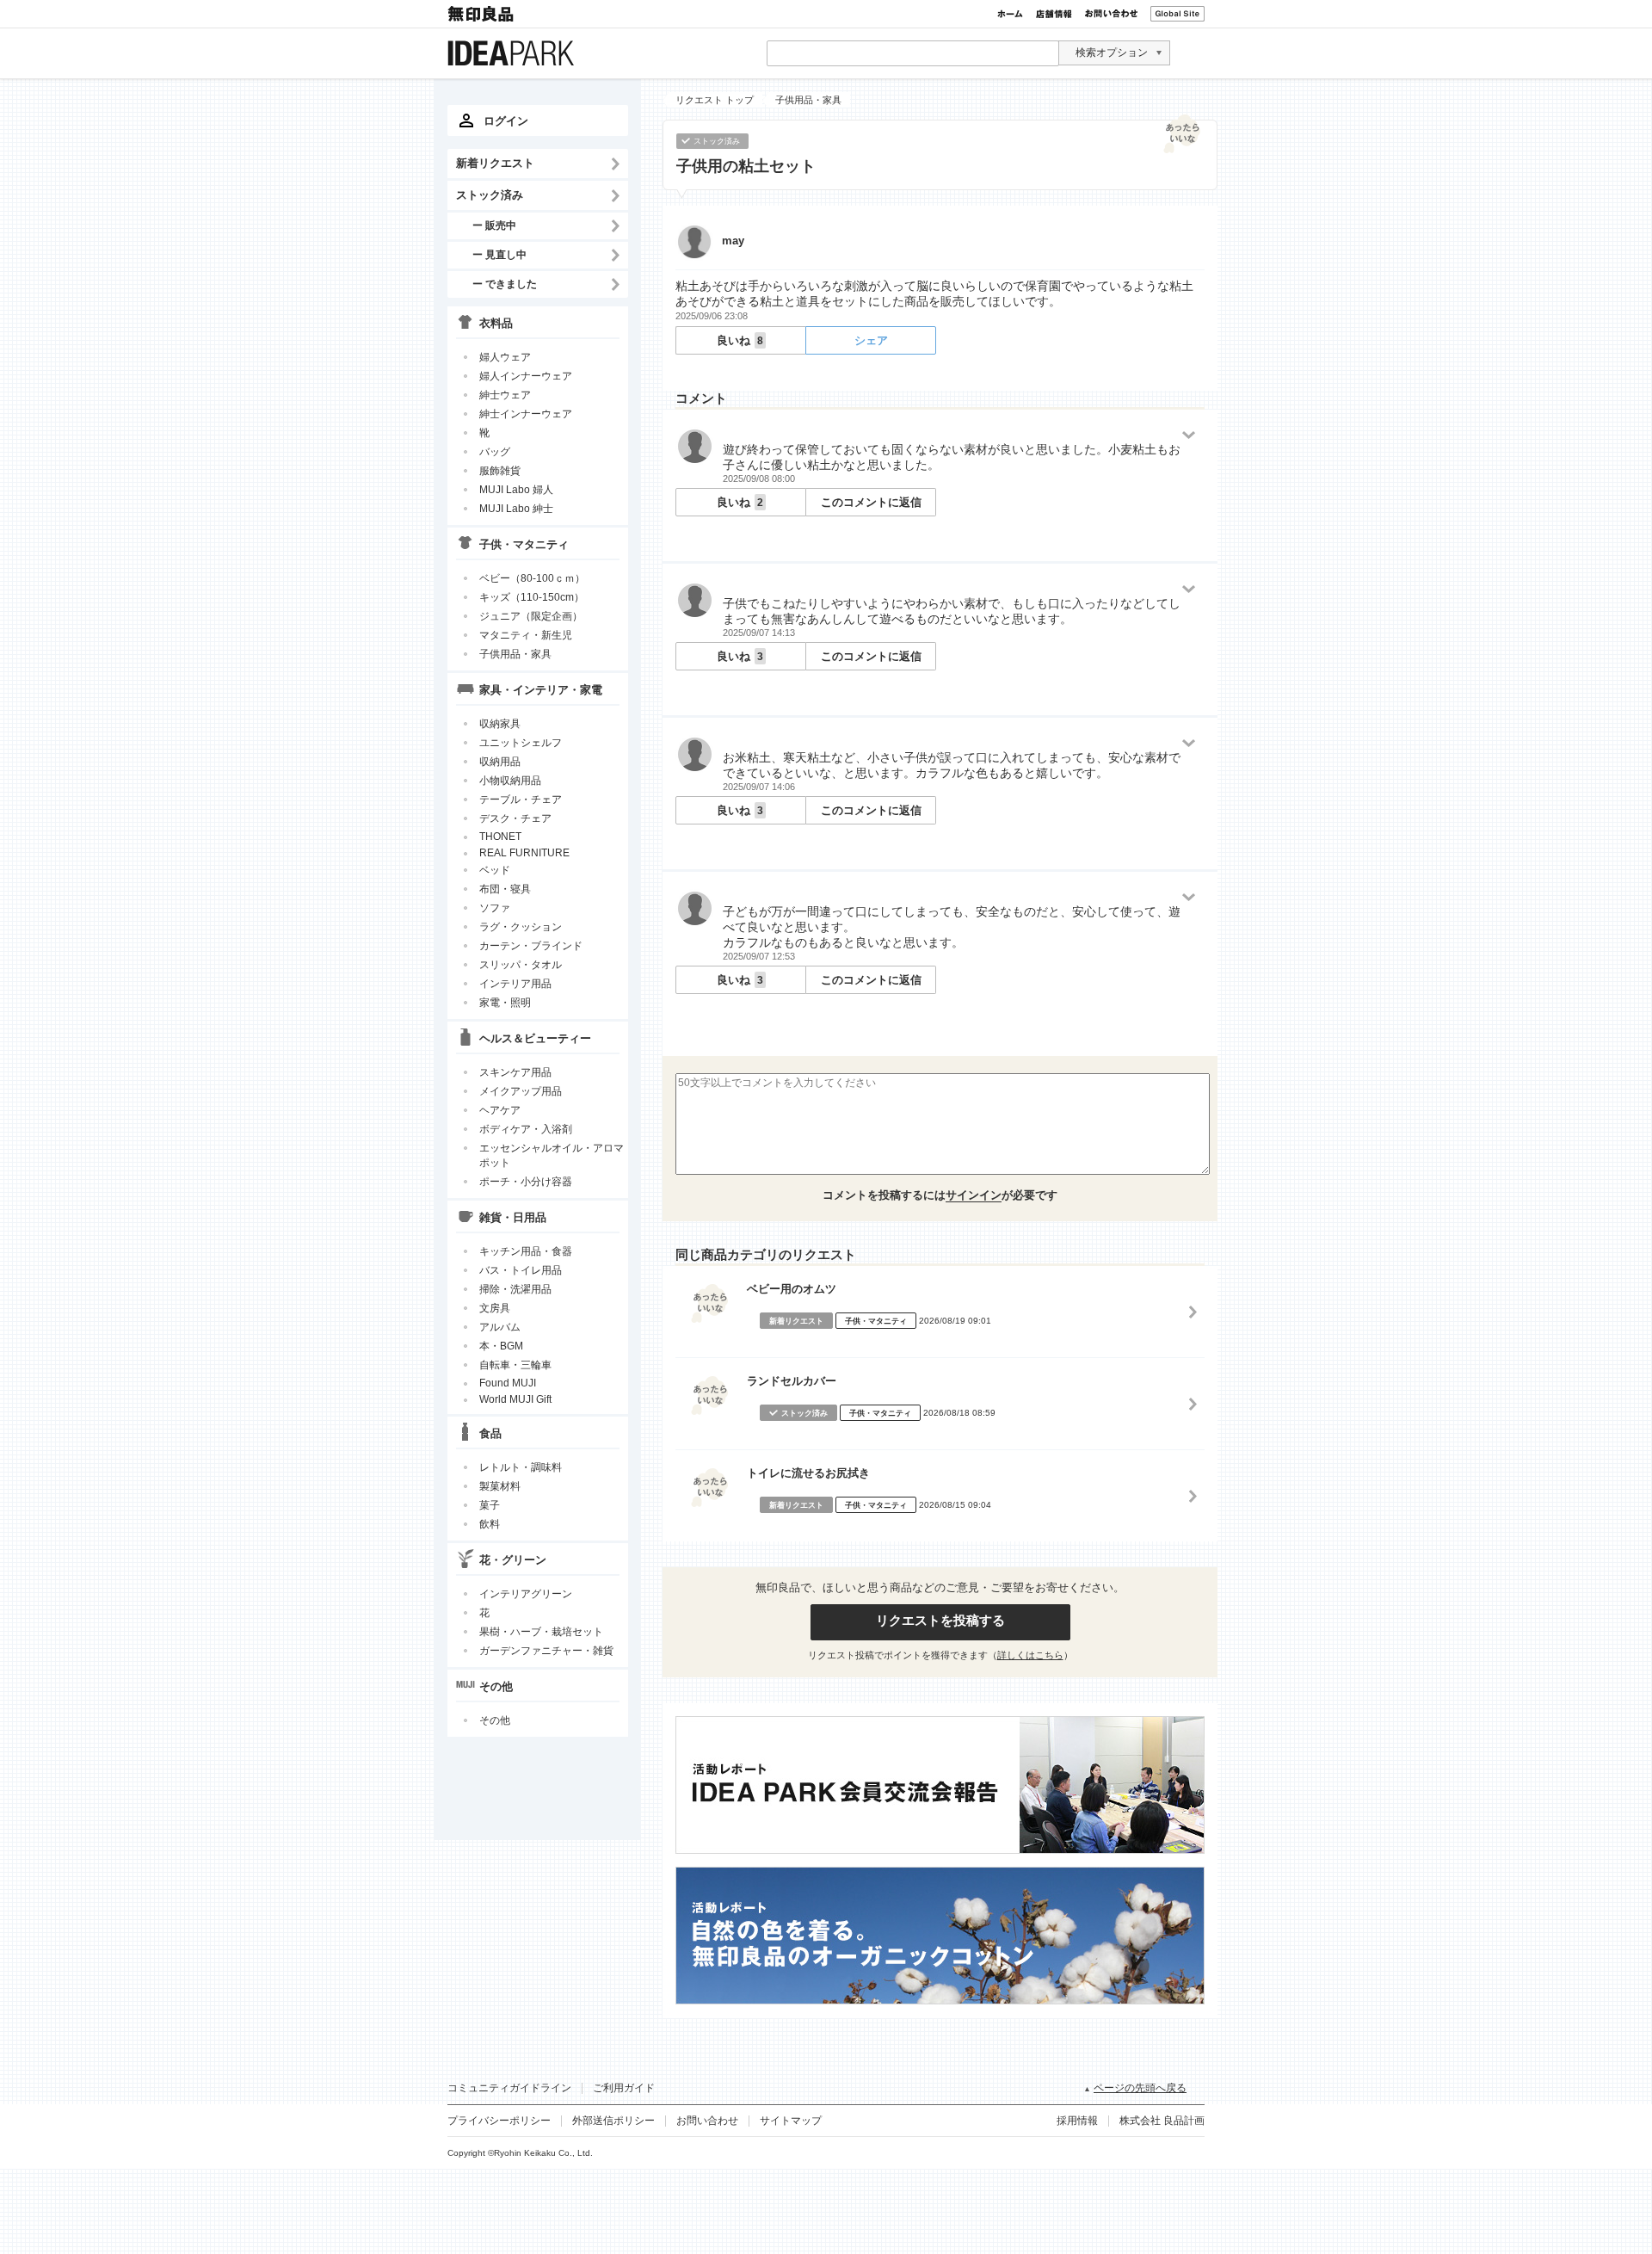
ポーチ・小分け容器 (526, 1182)
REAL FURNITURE (524, 853)
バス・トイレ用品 (521, 1270)
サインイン (974, 1195)
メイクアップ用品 (521, 1091)
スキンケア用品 (515, 1072)
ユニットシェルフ (521, 743)
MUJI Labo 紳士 (516, 509)
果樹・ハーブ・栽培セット (541, 1632)
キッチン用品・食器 (526, 1251)
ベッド (495, 870)
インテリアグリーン (526, 1594)
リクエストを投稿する (940, 1620)
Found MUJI (508, 1383)
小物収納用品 (510, 781)
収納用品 (500, 762)
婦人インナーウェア (526, 376)
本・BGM (501, 1346)
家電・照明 (505, 1003)
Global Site (1177, 14)
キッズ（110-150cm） (532, 597)
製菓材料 (500, 1486)
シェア (871, 340)
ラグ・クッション (521, 927)
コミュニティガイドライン (509, 2088)
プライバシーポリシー (499, 2121)
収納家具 (500, 724)
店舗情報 (1054, 14)
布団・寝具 (505, 889)
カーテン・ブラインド (531, 946)
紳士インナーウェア (526, 414)
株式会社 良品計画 (1162, 2121)
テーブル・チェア (521, 800)
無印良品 (482, 14)
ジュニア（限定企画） (531, 616)
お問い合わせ (1111, 14)
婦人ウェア (505, 357)
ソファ (495, 908)
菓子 (490, 1505)
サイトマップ (791, 2121)
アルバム (500, 1327)
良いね (740, 340)
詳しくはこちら (1030, 1655)
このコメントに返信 (871, 502)
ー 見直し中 (499, 254)
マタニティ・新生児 (526, 635)
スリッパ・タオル (521, 965)
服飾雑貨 (500, 471)
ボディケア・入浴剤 (526, 1129)
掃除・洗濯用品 (515, 1289)
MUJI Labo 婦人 (516, 490)
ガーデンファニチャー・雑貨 (546, 1651)
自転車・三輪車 (515, 1365)
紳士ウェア (505, 395)
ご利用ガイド (624, 2088)
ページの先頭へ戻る (1140, 2088)
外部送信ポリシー (613, 2121)
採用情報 (1077, 2121)
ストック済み (490, 195)
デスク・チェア (515, 818)
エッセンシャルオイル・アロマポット (552, 1155)
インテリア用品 (515, 984)
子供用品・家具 (515, 654)
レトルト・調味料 (521, 1467)
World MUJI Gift (515, 1399)
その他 (495, 1720)
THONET (500, 837)
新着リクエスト (495, 163)
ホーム (1010, 14)
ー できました (505, 284)
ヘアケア (500, 1110)
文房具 (495, 1308)
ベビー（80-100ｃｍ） (532, 578)
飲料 (490, 1524)
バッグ (495, 452)
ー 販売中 (494, 225)
